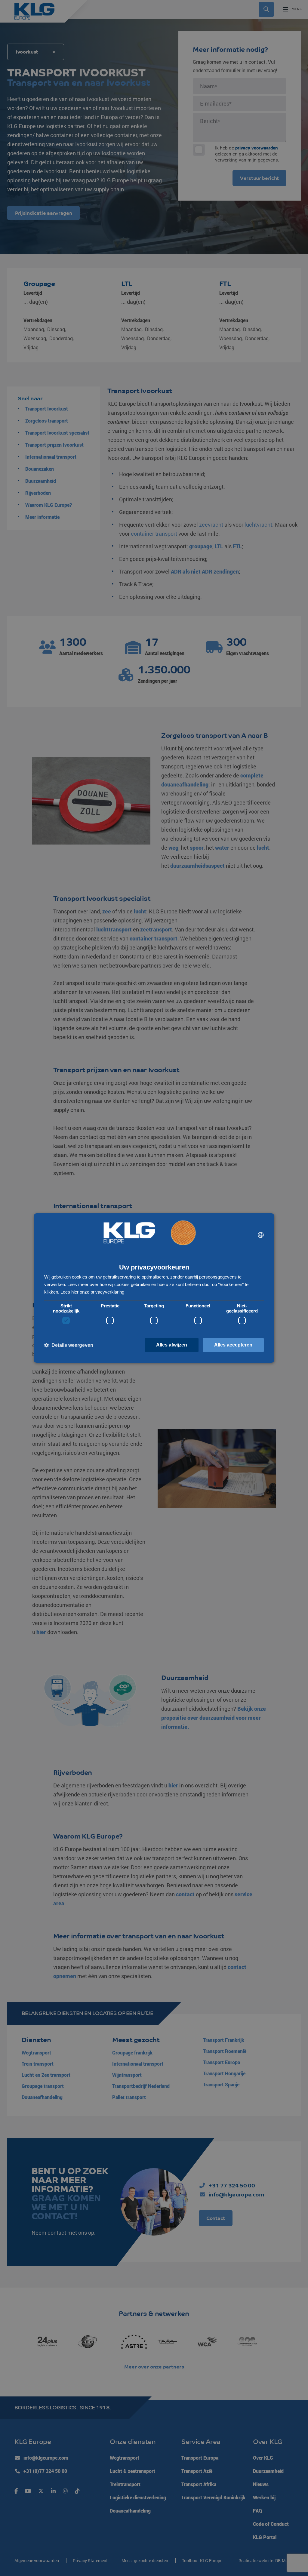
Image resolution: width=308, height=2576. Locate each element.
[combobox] (261, 1235)
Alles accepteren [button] (233, 1345)
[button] (69, 1345)
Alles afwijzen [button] (172, 1345)
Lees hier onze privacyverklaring (92, 1292)
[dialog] (154, 1288)
